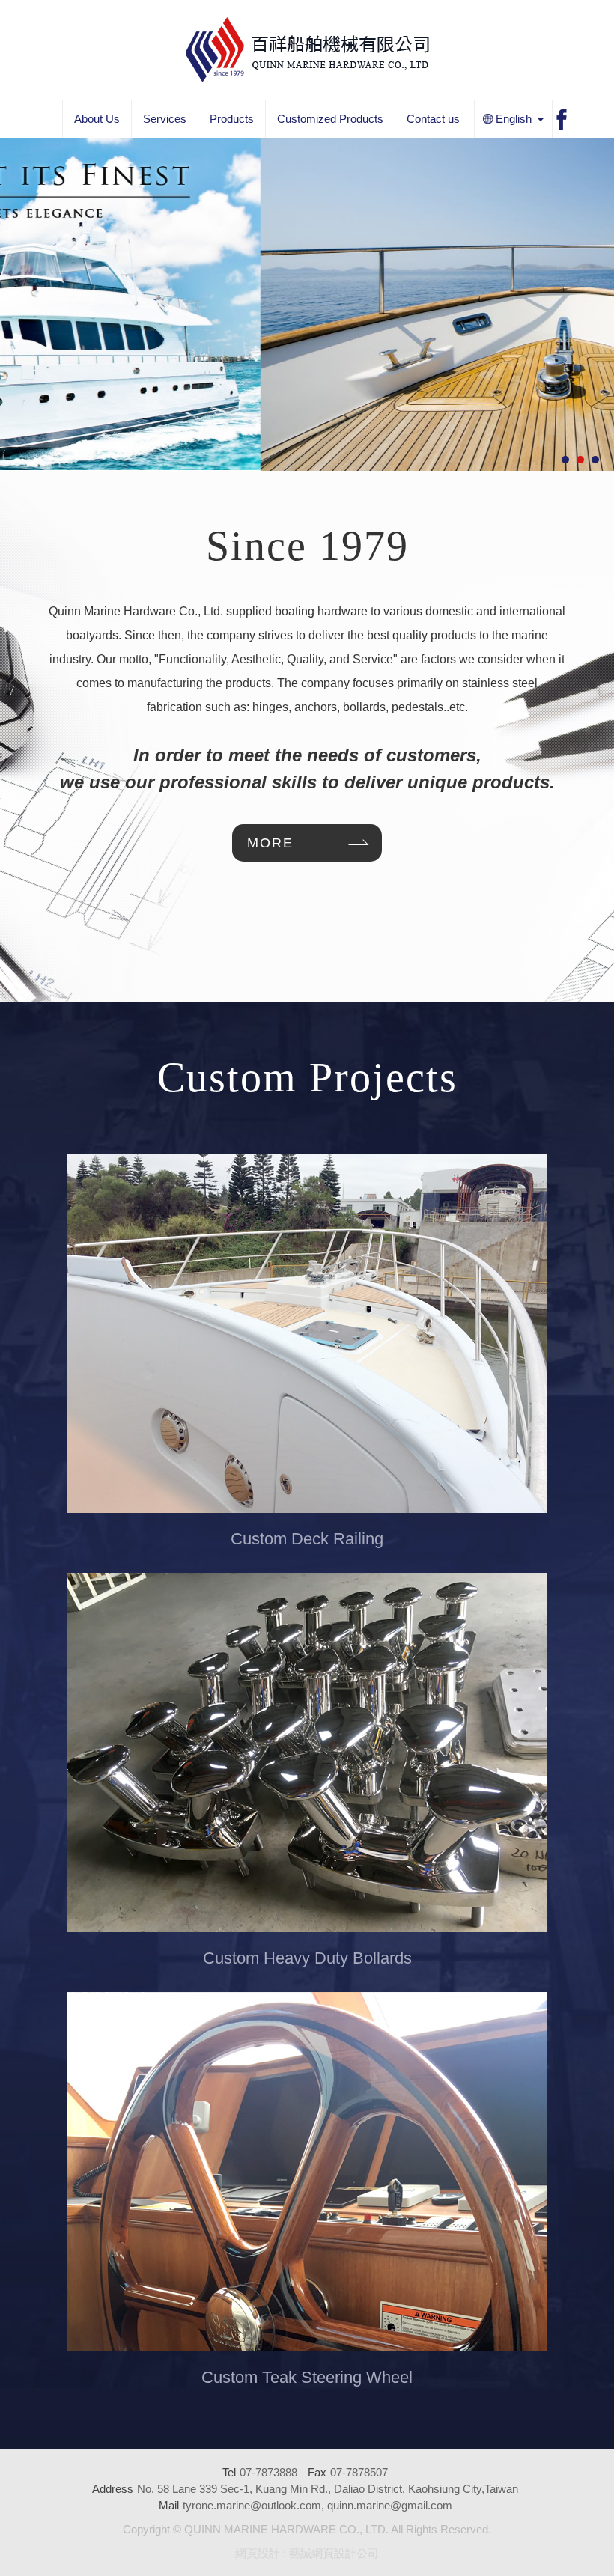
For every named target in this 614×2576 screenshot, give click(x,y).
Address (113, 2489)
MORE (270, 843)
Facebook (562, 120)
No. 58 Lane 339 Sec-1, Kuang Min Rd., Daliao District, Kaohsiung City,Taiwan (328, 2489)
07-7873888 (268, 2472)
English (503, 120)
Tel (229, 2472)
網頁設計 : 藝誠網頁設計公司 (307, 2553)
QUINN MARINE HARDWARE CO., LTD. (307, 49)
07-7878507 (359, 2472)
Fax (317, 2472)
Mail (169, 2505)
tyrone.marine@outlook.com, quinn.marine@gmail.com (317, 2505)
